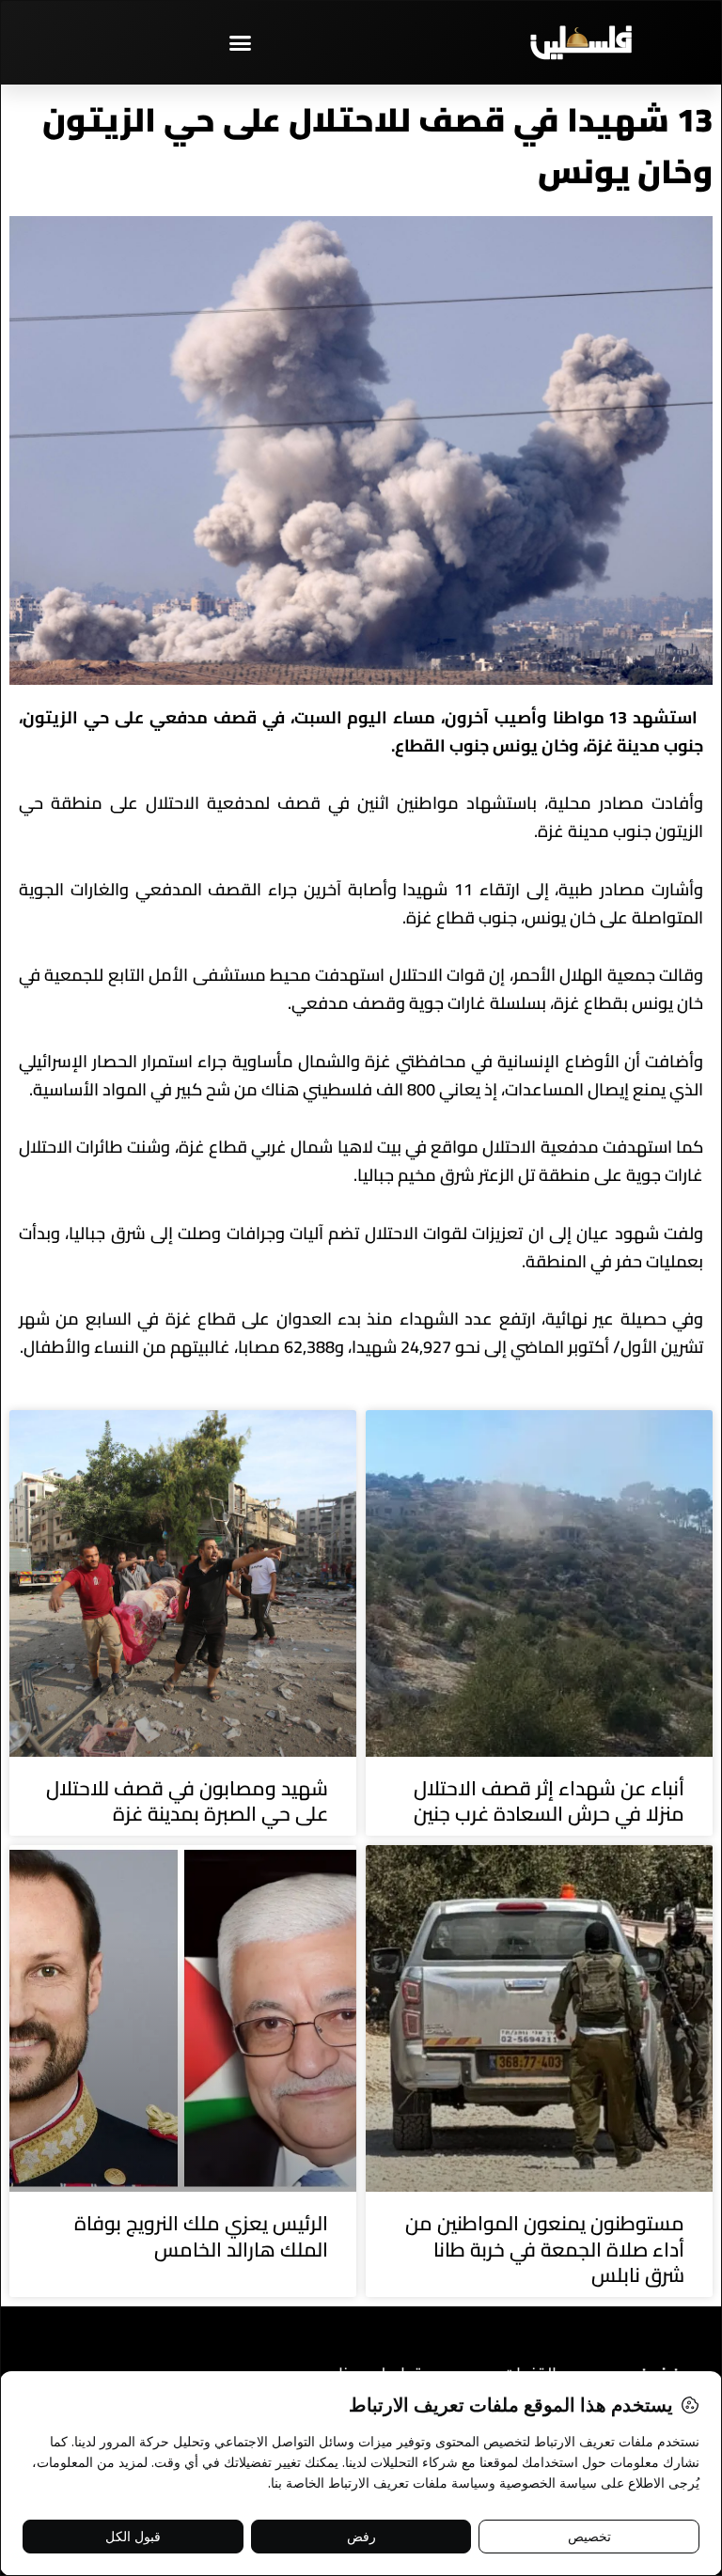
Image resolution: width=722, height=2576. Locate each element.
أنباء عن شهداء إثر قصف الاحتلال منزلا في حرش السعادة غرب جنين (549, 1801)
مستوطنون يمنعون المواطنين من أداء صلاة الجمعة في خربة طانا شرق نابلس (545, 2249)
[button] (241, 42)
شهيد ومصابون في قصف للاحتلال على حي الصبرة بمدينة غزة (187, 1801)
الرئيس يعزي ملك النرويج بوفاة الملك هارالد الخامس (201, 2236)
